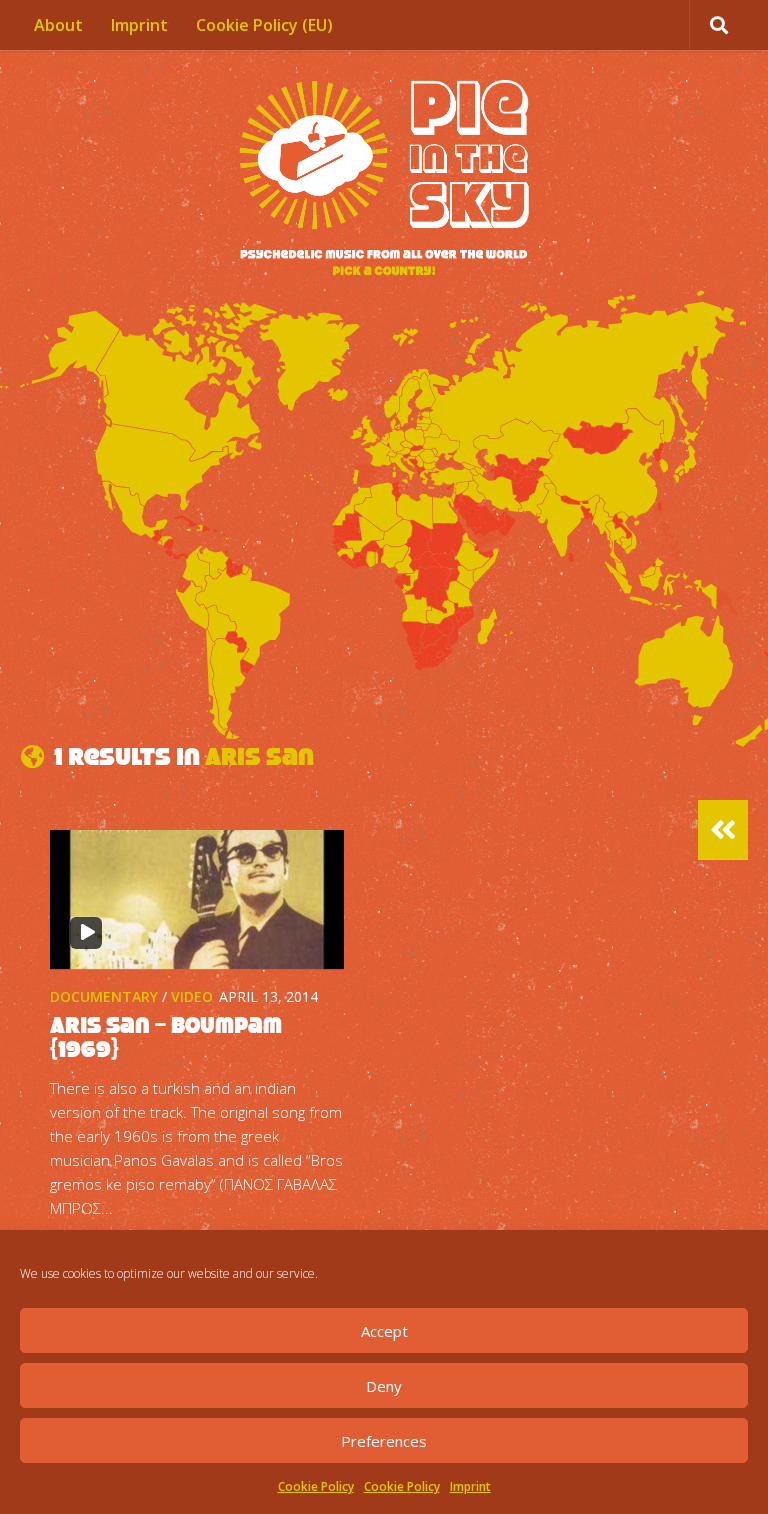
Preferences (384, 1441)
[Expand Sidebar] (723, 830)
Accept (384, 1331)
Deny (384, 1386)
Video (192, 996)
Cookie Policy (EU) (264, 25)
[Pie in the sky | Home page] (384, 180)
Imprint (470, 1486)
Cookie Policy (316, 1486)
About (58, 25)
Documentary (104, 996)
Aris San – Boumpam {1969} (166, 1037)
